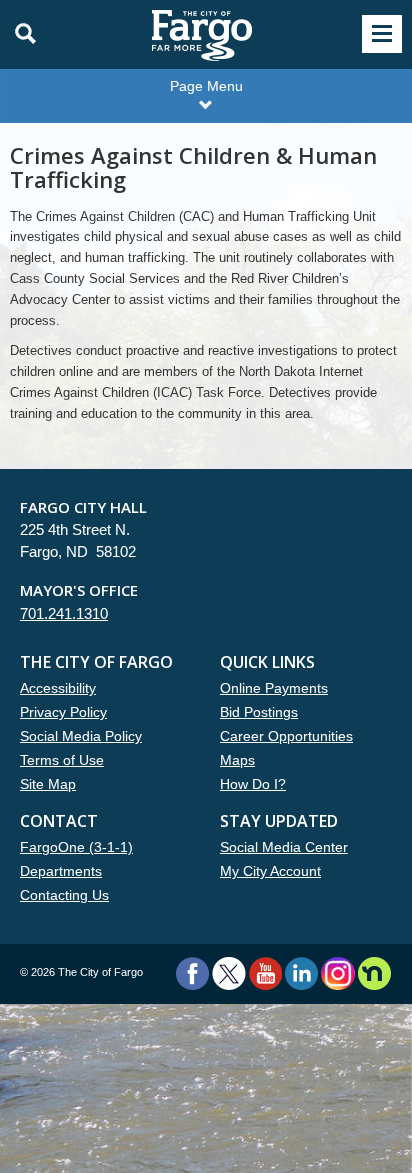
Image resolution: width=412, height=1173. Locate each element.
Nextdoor (374, 973)
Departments (61, 871)
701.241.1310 (64, 613)
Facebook (192, 973)
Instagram (337, 973)
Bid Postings (259, 712)
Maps (237, 760)
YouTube (265, 973)
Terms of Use (62, 760)
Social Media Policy (81, 736)
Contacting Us (64, 895)
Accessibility (58, 688)
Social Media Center (284, 847)
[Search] (20, 34)
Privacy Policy (63, 712)
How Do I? (253, 784)
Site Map (48, 784)
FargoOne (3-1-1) (76, 847)
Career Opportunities (286, 736)
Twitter (229, 973)
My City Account (270, 871)
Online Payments (274, 688)
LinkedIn (301, 973)
